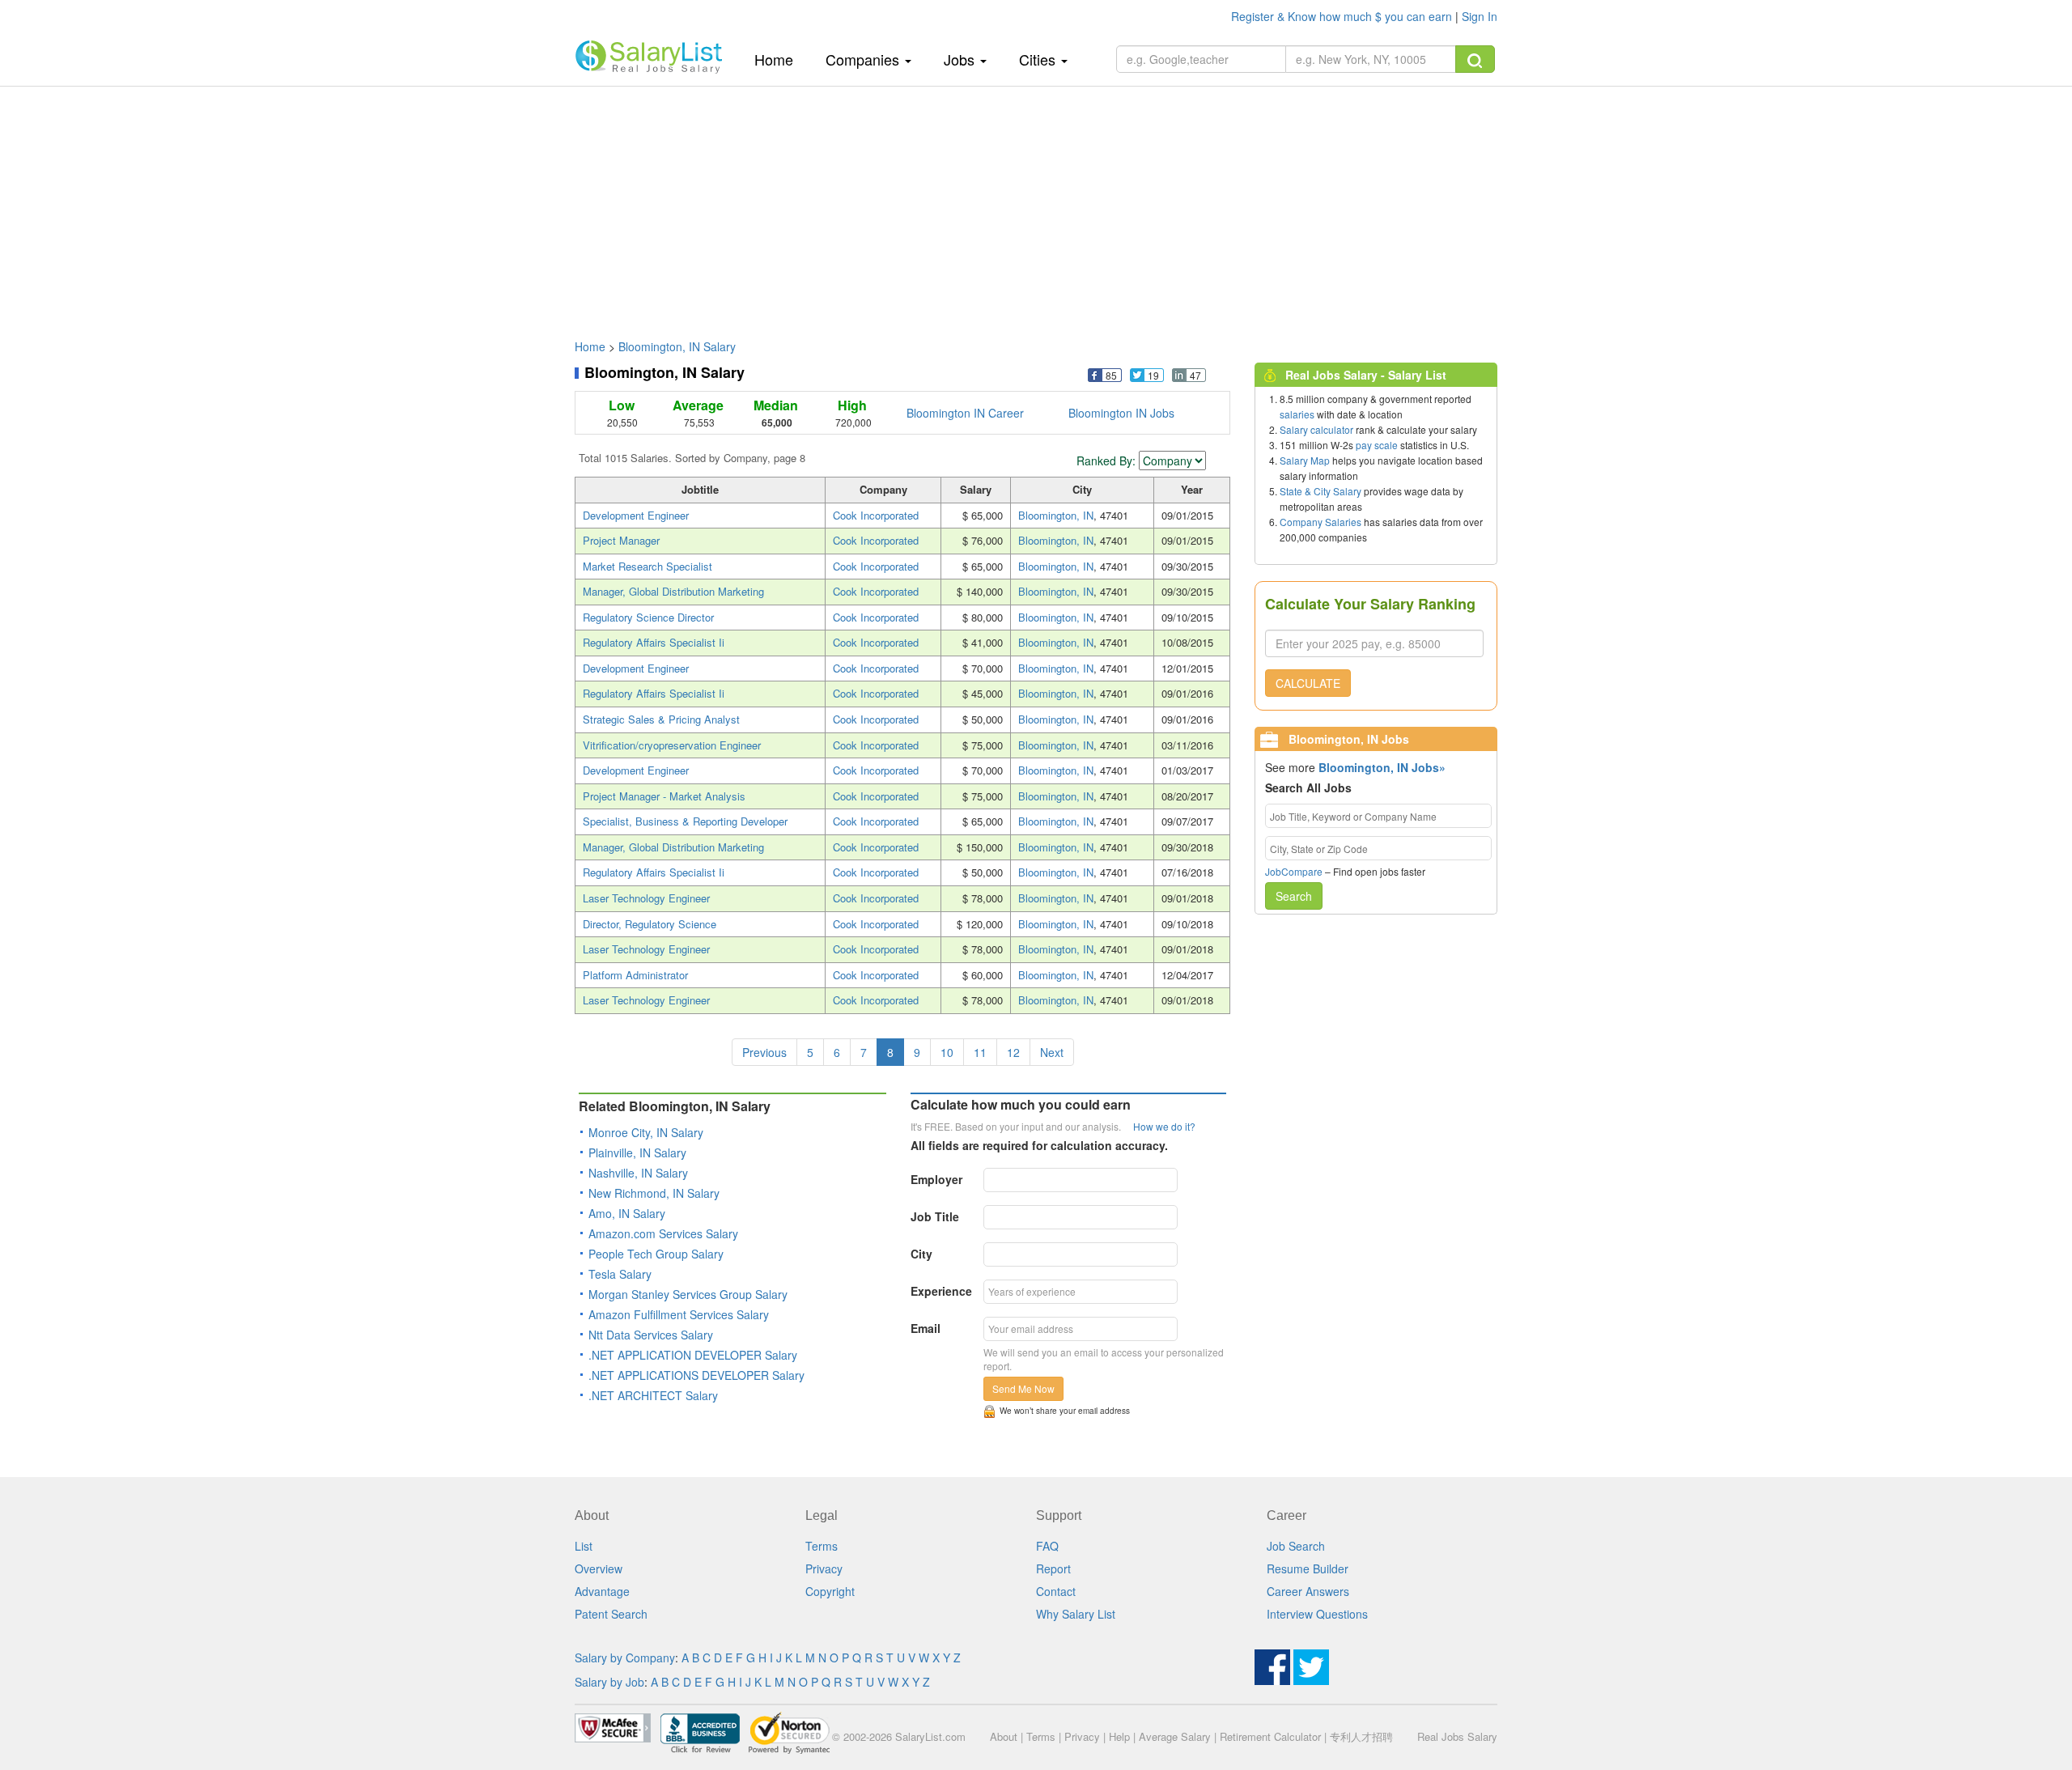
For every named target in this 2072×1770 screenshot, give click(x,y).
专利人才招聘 (1361, 1736)
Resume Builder (1308, 1568)
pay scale (1377, 445)
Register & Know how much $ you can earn (1343, 16)
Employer (936, 1179)
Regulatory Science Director (648, 617)
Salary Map (1305, 460)
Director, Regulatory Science (650, 924)
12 (1013, 1052)
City (921, 1254)
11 (980, 1052)
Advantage (602, 1591)
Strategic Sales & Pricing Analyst (661, 719)
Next (1052, 1052)
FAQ (1047, 1546)
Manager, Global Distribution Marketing (673, 591)
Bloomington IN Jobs (1121, 413)
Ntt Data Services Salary (651, 1335)
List (584, 1546)
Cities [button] (1039, 59)
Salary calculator (1316, 429)
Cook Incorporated (876, 515)
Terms (822, 1546)
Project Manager (621, 540)
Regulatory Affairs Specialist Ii (654, 642)
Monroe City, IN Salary (646, 1132)
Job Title (935, 1216)
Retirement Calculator (1270, 1736)
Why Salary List (1076, 1614)
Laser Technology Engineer (646, 898)
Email (926, 1328)
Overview (599, 1568)
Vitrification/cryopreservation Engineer (672, 745)
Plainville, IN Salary (637, 1152)
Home (780, 59)
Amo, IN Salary (627, 1213)
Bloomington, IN (1056, 515)
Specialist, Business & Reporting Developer (685, 821)
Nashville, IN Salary (638, 1173)
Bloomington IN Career (965, 413)
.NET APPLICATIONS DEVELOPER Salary (696, 1375)
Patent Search (611, 1614)
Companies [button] (864, 59)
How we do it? (1164, 1126)
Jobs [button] (961, 59)
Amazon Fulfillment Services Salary (679, 1314)
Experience (941, 1291)
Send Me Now (1023, 1388)
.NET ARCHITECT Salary (653, 1395)
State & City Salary (1320, 491)
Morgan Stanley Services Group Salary (688, 1294)
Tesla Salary (620, 1274)
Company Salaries (1320, 522)
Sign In (1480, 16)
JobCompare (1294, 871)
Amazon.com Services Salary (663, 1233)
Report (1053, 1568)
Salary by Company (625, 1658)
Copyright (830, 1591)
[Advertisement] (1036, 205)
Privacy (824, 1568)
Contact (1056, 1591)
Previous (764, 1052)
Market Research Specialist (647, 566)
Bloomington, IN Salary (677, 346)
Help (1119, 1736)
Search (1294, 896)
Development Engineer (636, 515)
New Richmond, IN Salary (654, 1193)
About (1004, 1736)
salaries (1297, 414)
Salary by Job (609, 1682)
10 (947, 1052)
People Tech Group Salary (656, 1254)
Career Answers (1308, 1591)
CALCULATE (1308, 683)
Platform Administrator (635, 975)
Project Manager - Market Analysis (664, 796)
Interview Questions (1317, 1614)
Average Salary (1175, 1736)
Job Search (1296, 1546)
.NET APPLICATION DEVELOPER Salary (693, 1355)
